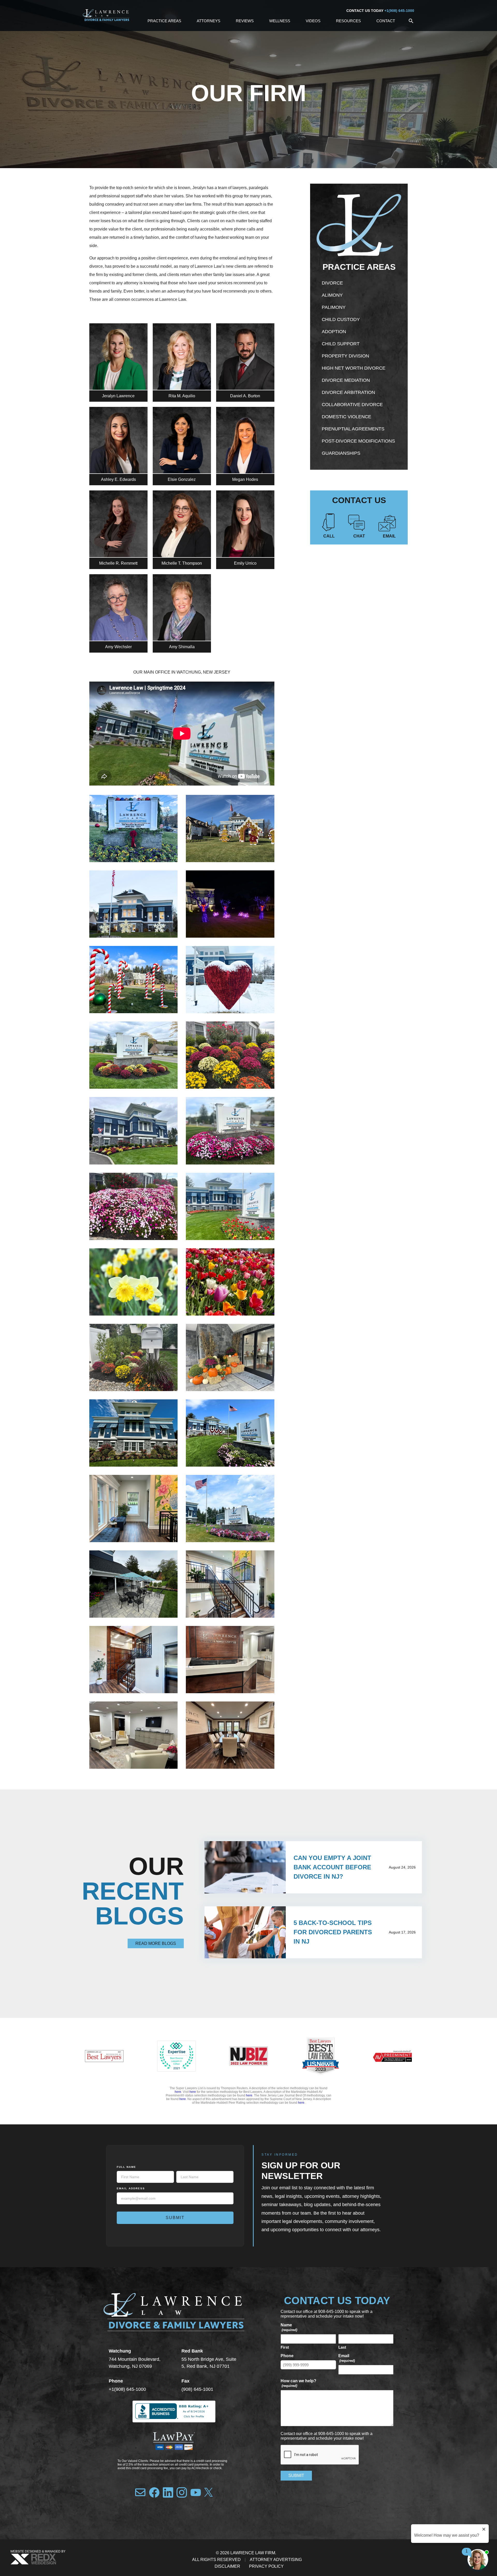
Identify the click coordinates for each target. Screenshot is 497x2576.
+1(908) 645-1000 (399, 11)
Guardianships (341, 453)
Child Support (341, 344)
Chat (359, 536)
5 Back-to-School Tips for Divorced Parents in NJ (333, 1932)
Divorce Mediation (346, 380)
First (285, 2347)
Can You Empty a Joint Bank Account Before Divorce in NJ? (332, 1867)
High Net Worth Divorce (354, 368)
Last (342, 2347)
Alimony (332, 295)
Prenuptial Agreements (353, 429)
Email (389, 536)
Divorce (332, 283)
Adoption (334, 332)
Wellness (280, 21)
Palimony (334, 307)
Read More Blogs (156, 1943)
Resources (348, 21)
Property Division (345, 356)
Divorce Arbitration (348, 392)
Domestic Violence (346, 417)
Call (329, 536)
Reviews (245, 21)
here (178, 2092)
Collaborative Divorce (352, 405)
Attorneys (209, 21)
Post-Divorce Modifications (358, 441)
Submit (175, 2218)
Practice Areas (164, 21)
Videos (313, 21)
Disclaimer (227, 2566)
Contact (386, 21)
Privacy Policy (266, 2566)
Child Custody (341, 319)
